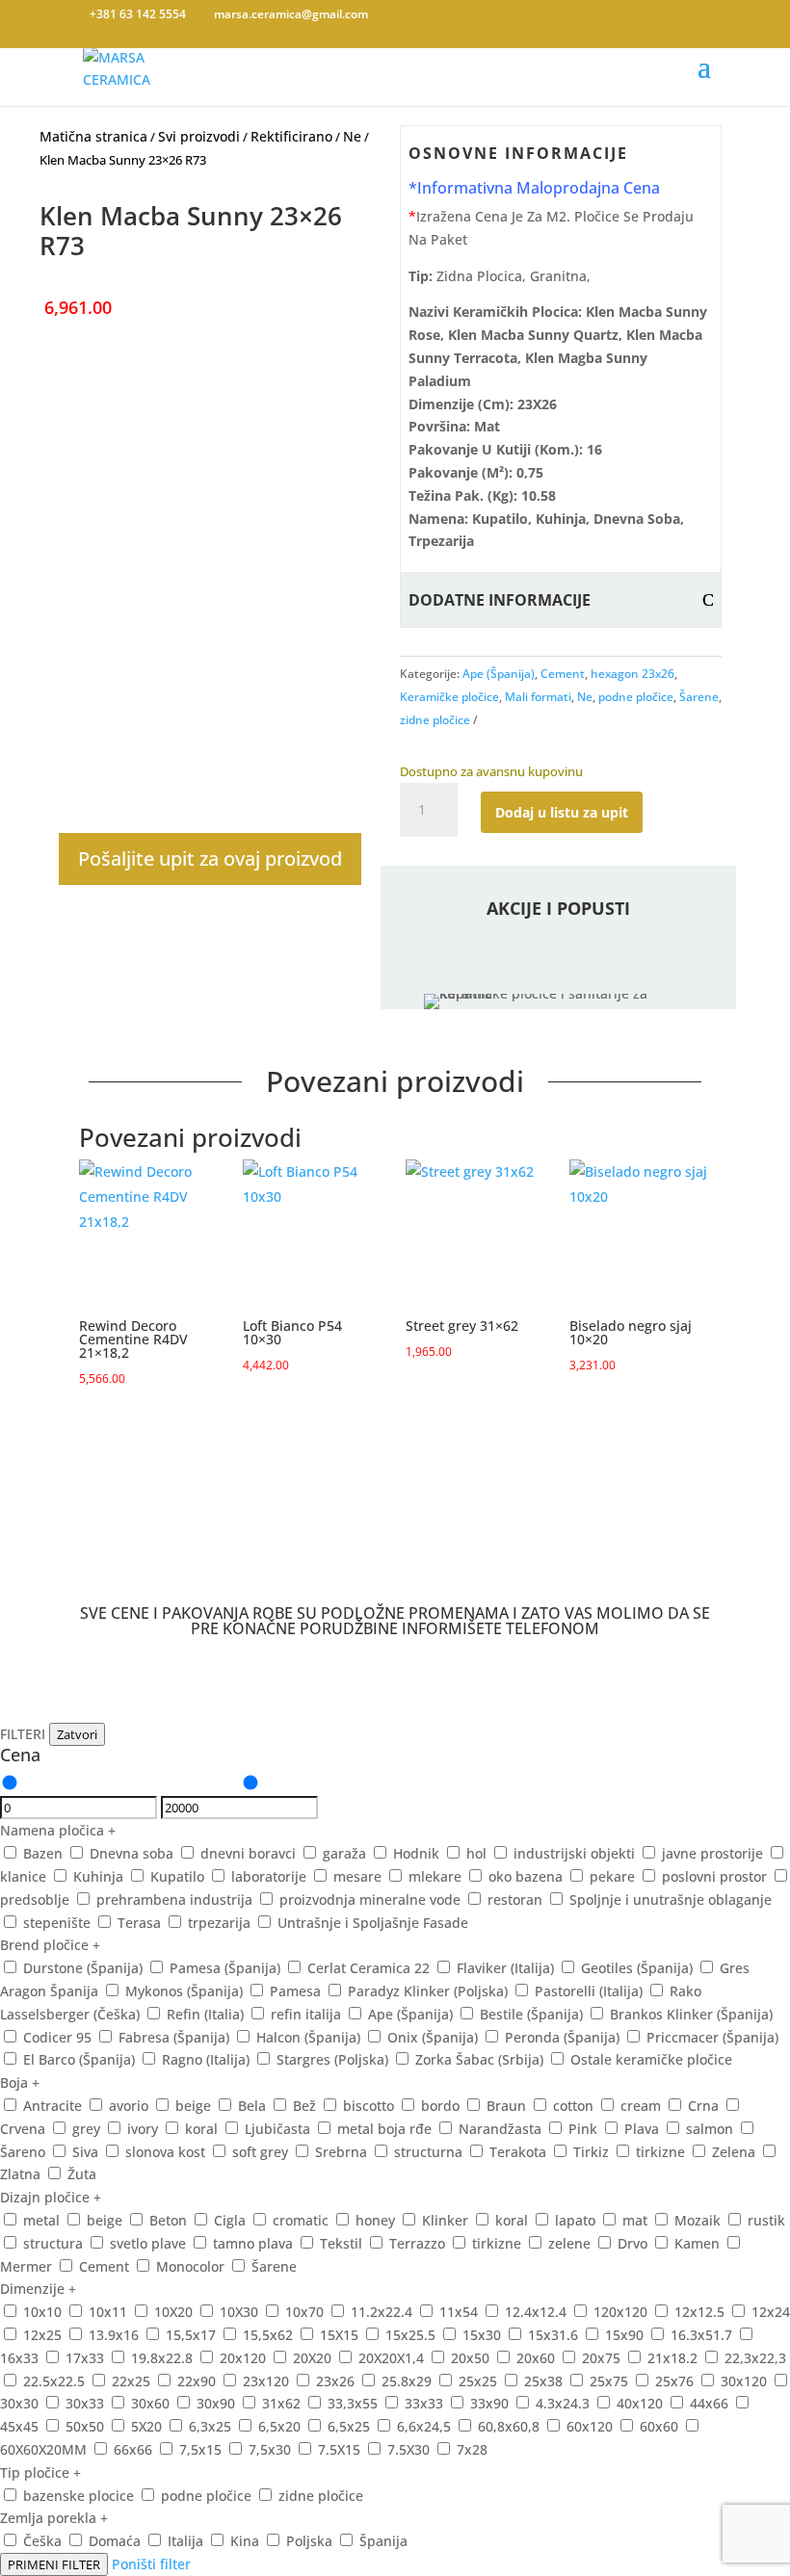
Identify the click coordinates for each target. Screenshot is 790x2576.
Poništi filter (151, 2564)
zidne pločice (435, 720)
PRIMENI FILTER (54, 2564)
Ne (352, 136)
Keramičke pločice (449, 697)
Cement (563, 674)
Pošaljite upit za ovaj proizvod (210, 859)
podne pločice (636, 697)
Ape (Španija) (499, 674)
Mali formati (538, 697)
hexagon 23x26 (632, 674)
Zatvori (77, 1734)
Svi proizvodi (199, 136)
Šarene (699, 697)
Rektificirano (291, 136)
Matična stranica (93, 136)
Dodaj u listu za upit (562, 812)
